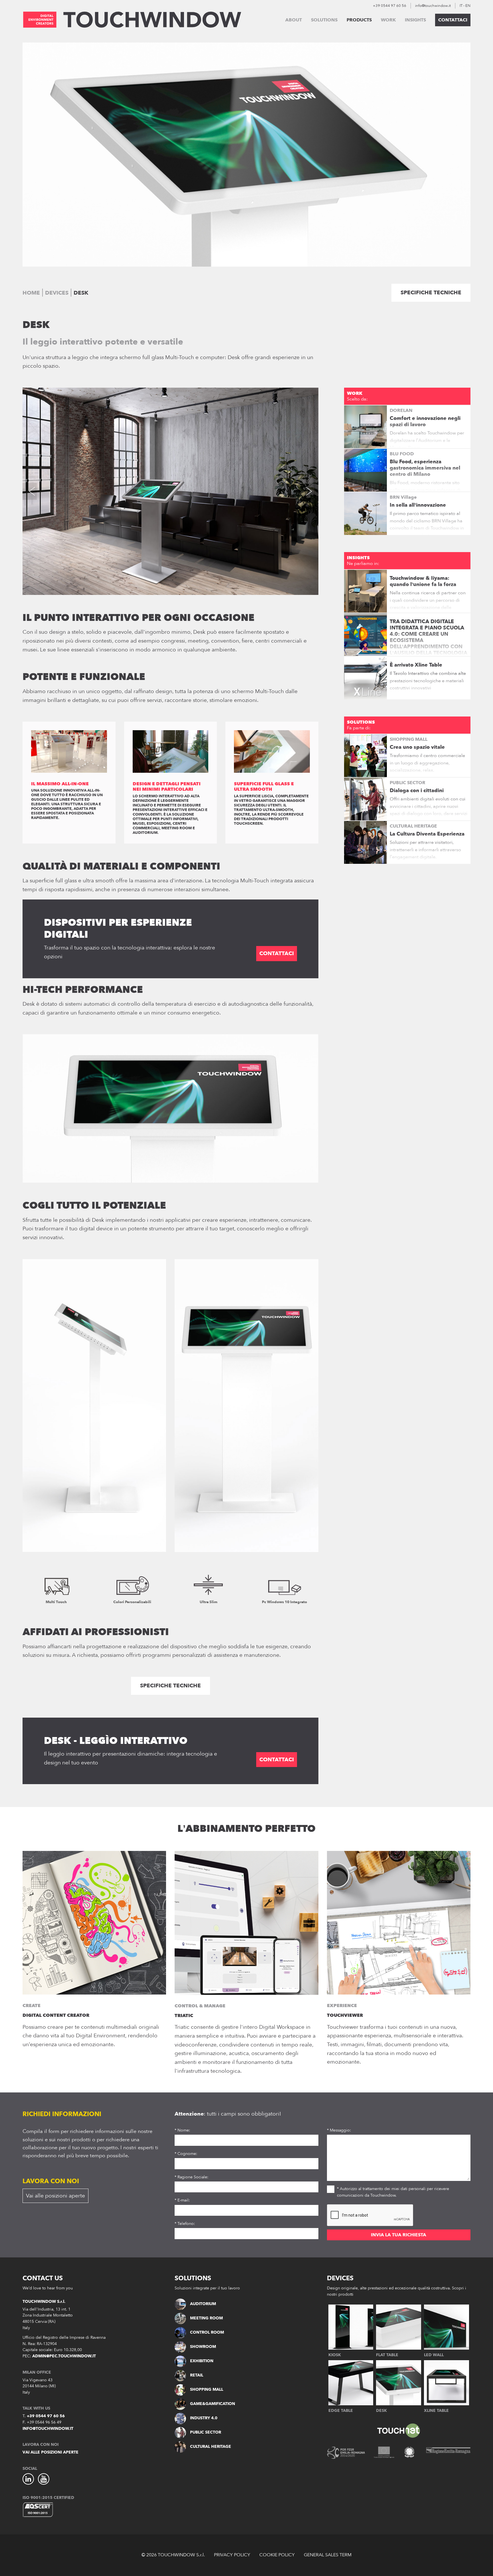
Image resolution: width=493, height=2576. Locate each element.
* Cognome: (186, 2154)
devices (57, 293)
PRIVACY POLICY (232, 2555)
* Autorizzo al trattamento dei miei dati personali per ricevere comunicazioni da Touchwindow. (393, 2192)
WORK (388, 20)
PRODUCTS (359, 20)
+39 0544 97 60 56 (390, 6)
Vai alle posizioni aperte (55, 2196)
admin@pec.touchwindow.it (64, 2356)
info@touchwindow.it (433, 6)
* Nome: (182, 2130)
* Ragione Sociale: (191, 2177)
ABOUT (294, 20)
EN (468, 6)
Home (31, 293)
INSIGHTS (415, 20)
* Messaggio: (339, 2130)
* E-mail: (182, 2200)
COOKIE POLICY (277, 2555)
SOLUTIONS (324, 20)
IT (461, 6)
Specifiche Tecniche (431, 293)
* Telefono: (185, 2224)
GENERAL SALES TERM (328, 2555)
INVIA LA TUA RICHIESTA (399, 2235)
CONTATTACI (453, 20)
